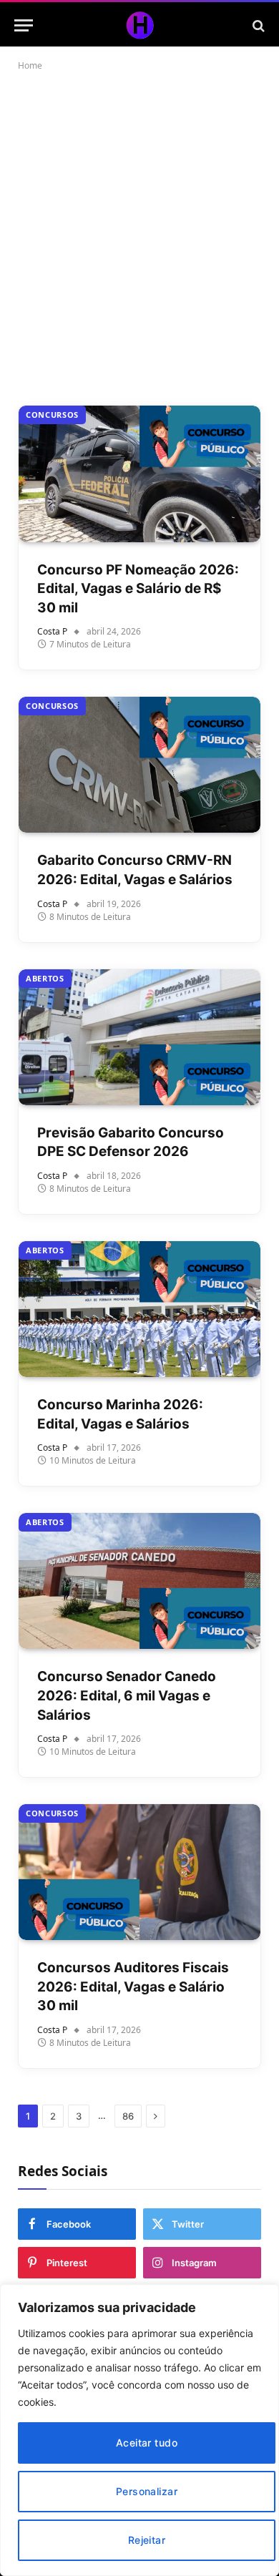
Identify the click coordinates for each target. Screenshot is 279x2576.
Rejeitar (147, 2540)
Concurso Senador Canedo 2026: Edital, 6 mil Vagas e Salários (127, 1695)
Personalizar (147, 2491)
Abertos (45, 978)
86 (128, 2116)
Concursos (52, 415)
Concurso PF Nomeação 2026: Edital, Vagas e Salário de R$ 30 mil (138, 589)
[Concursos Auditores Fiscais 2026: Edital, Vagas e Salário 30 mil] (139, 1872)
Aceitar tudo (147, 2443)
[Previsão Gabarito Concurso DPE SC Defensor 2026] (139, 1037)
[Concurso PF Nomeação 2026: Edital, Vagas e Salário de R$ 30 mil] (139, 474)
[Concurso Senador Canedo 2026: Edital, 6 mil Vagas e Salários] (139, 1581)
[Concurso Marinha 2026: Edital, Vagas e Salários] (139, 1309)
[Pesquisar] (257, 25)
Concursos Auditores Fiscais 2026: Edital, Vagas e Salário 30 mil (133, 1987)
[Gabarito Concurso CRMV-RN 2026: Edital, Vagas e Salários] (139, 765)
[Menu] (24, 25)
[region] (139, 2430)
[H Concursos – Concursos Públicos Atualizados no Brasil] (139, 25)
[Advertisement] (139, 235)
